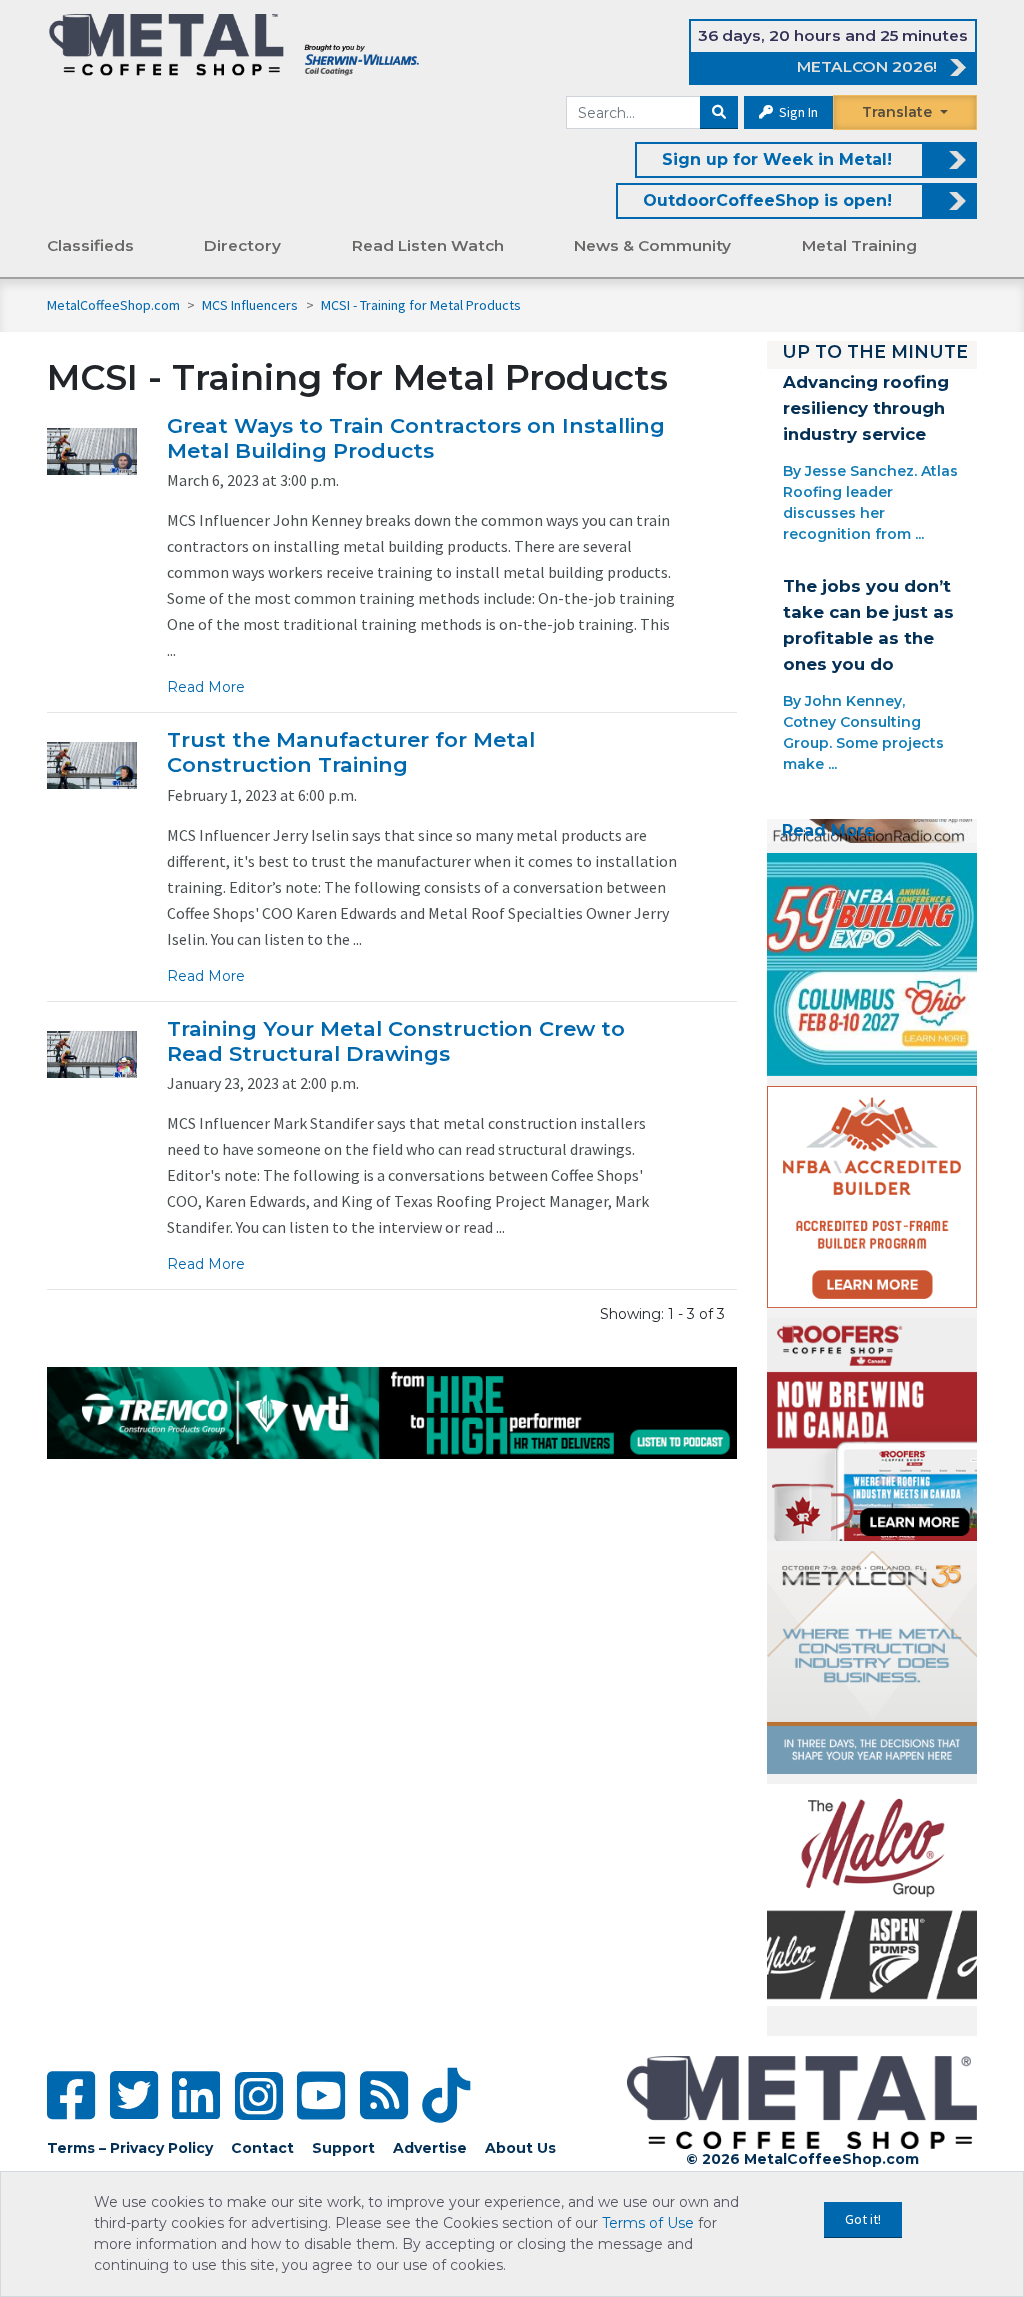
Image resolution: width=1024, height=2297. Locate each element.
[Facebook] (71, 2095)
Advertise (430, 2148)
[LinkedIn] (196, 2095)
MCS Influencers (251, 305)
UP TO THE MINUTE (875, 351)
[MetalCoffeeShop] (234, 44)
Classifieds (90, 245)
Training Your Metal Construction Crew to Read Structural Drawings (396, 1041)
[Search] (719, 113)
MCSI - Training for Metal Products (421, 305)
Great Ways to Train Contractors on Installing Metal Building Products (416, 438)
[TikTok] (446, 2095)
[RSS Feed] (384, 2095)
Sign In (797, 112)
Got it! (863, 2219)
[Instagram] (259, 2096)
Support (343, 2148)
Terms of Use (648, 2223)
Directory (242, 245)
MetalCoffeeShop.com (113, 305)
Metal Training (859, 245)
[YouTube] (321, 2095)
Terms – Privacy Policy (130, 2148)
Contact (262, 2148)
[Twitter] (134, 2095)
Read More (206, 687)
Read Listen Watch (428, 245)
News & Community (652, 245)
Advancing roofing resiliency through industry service (866, 408)
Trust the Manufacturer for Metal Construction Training (351, 752)
